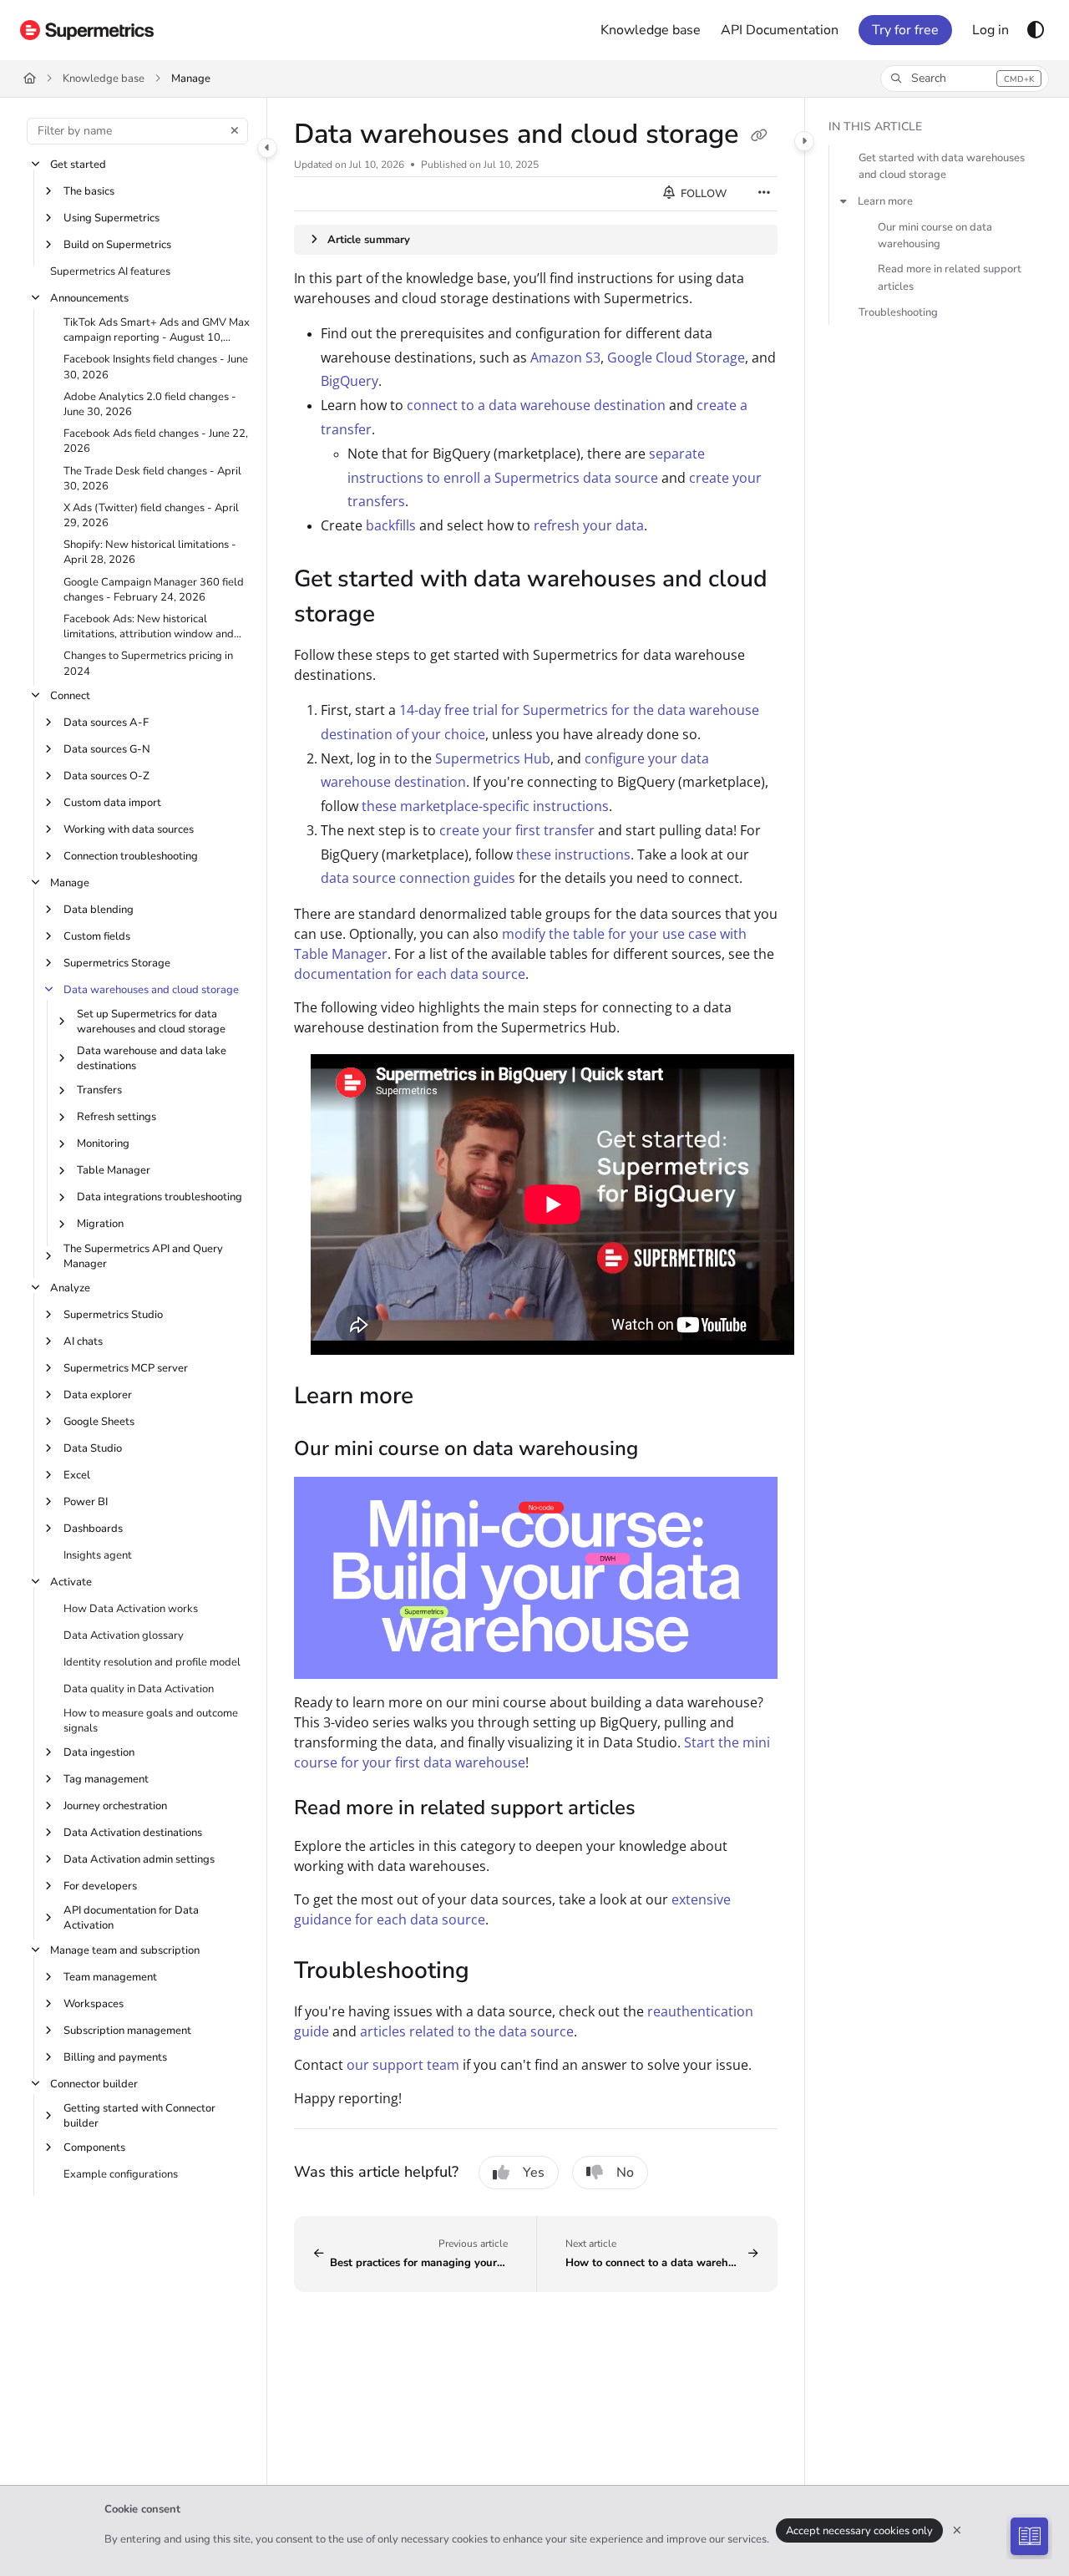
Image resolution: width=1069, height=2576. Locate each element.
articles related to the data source (467, 2031)
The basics (89, 191)
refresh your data (589, 525)
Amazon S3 (565, 357)
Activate (71, 1582)
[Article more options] (764, 194)
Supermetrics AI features (110, 271)
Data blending (99, 910)
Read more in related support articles (950, 277)
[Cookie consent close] (957, 2530)
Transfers (99, 1090)
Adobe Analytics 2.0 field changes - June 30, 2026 (150, 404)
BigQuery (350, 381)
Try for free (905, 30)
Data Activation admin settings (139, 1859)
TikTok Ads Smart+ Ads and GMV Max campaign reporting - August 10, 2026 (157, 330)
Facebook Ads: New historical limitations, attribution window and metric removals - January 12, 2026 (150, 626)
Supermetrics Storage (117, 963)
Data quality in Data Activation (139, 1689)
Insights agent (98, 1555)
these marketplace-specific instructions (485, 806)
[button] (965, 79)
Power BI (86, 1502)
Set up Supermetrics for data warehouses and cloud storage (151, 1022)
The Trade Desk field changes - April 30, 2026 (152, 479)
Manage (191, 79)
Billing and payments (115, 2057)
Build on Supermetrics (117, 245)
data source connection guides (418, 878)
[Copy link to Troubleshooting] (496, 1972)
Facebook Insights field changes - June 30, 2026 (156, 367)
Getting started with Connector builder (139, 2116)
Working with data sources (129, 829)
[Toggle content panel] (804, 141)
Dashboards (93, 1529)
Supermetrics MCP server (126, 1368)
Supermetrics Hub (493, 758)
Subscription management (127, 2031)
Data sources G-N (107, 749)
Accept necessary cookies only (859, 2531)
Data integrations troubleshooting (160, 1197)
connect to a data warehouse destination (536, 405)
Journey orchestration (115, 1806)
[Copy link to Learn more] (440, 1397)
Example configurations (121, 2174)
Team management (110, 1977)
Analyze (70, 1288)
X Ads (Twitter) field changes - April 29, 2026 (151, 515)
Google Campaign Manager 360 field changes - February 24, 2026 (154, 590)
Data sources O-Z (106, 776)
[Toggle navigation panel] (267, 148)
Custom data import (112, 803)
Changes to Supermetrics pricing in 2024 (148, 663)
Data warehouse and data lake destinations (152, 1058)
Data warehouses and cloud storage (151, 990)
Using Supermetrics (111, 218)
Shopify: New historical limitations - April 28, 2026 (150, 552)
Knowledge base (104, 79)
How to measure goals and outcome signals (151, 1721)
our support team (403, 2065)
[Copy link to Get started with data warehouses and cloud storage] (402, 616)
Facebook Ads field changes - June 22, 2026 (156, 441)
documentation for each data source (410, 974)
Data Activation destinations (133, 1833)
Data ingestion (99, 1752)
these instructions (573, 854)
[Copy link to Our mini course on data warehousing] (665, 1450)
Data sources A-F (106, 723)
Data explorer (98, 1395)
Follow (702, 194)
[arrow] (844, 201)
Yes (534, 2173)
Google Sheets (99, 1422)
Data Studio (93, 1448)
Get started (78, 165)
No (625, 2173)
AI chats (83, 1341)
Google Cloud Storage (676, 357)
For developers (100, 1886)
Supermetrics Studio (113, 1315)
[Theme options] (1036, 30)
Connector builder (94, 2084)
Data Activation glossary (124, 1635)
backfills (391, 525)
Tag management (106, 1779)
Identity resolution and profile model (152, 1662)
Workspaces (94, 2004)
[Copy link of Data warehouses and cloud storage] (759, 136)
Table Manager (114, 1170)
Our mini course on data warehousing (935, 236)
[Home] (87, 30)
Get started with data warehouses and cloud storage (942, 167)
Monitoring (103, 1143)
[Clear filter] (235, 131)
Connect (70, 696)
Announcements (89, 298)
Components (94, 2148)
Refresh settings (117, 1117)
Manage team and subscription (125, 1950)
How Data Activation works (131, 1609)
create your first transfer (517, 830)
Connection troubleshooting (131, 856)
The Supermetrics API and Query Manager (143, 1256)
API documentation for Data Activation (131, 1918)
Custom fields (97, 936)
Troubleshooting (898, 312)
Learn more (885, 201)
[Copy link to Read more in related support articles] (662, 1809)
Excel (77, 1475)
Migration (100, 1224)
